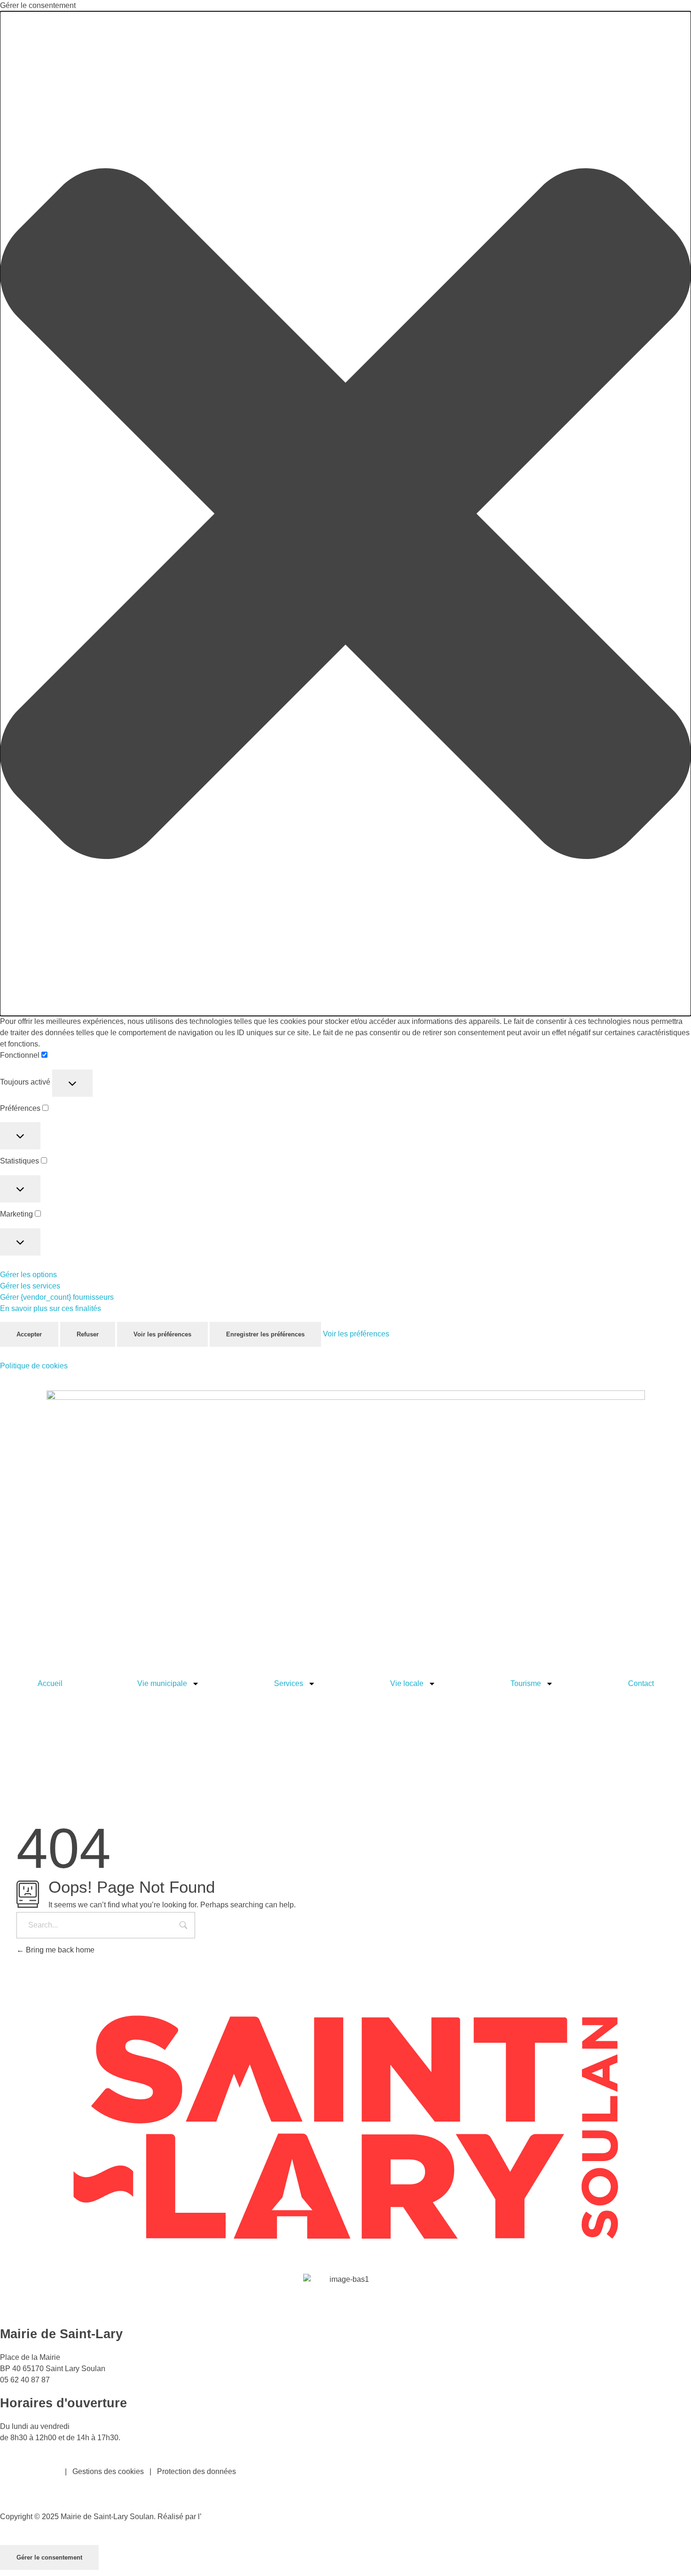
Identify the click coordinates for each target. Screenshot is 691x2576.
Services (289, 1683)
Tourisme (526, 1683)
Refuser (88, 1334)
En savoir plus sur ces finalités (51, 1308)
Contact (641, 1683)
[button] (345, 514)
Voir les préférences (162, 1334)
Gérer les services (30, 1286)
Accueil (50, 1683)
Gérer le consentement (49, 2557)
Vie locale (407, 1683)
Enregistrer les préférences (265, 1334)
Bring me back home (59, 1950)
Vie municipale (162, 1683)
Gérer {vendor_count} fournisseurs (57, 1297)
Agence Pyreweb (230, 2517)
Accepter (29, 1334)
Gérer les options (28, 1275)
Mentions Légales (30, 2471)
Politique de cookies (34, 1366)
